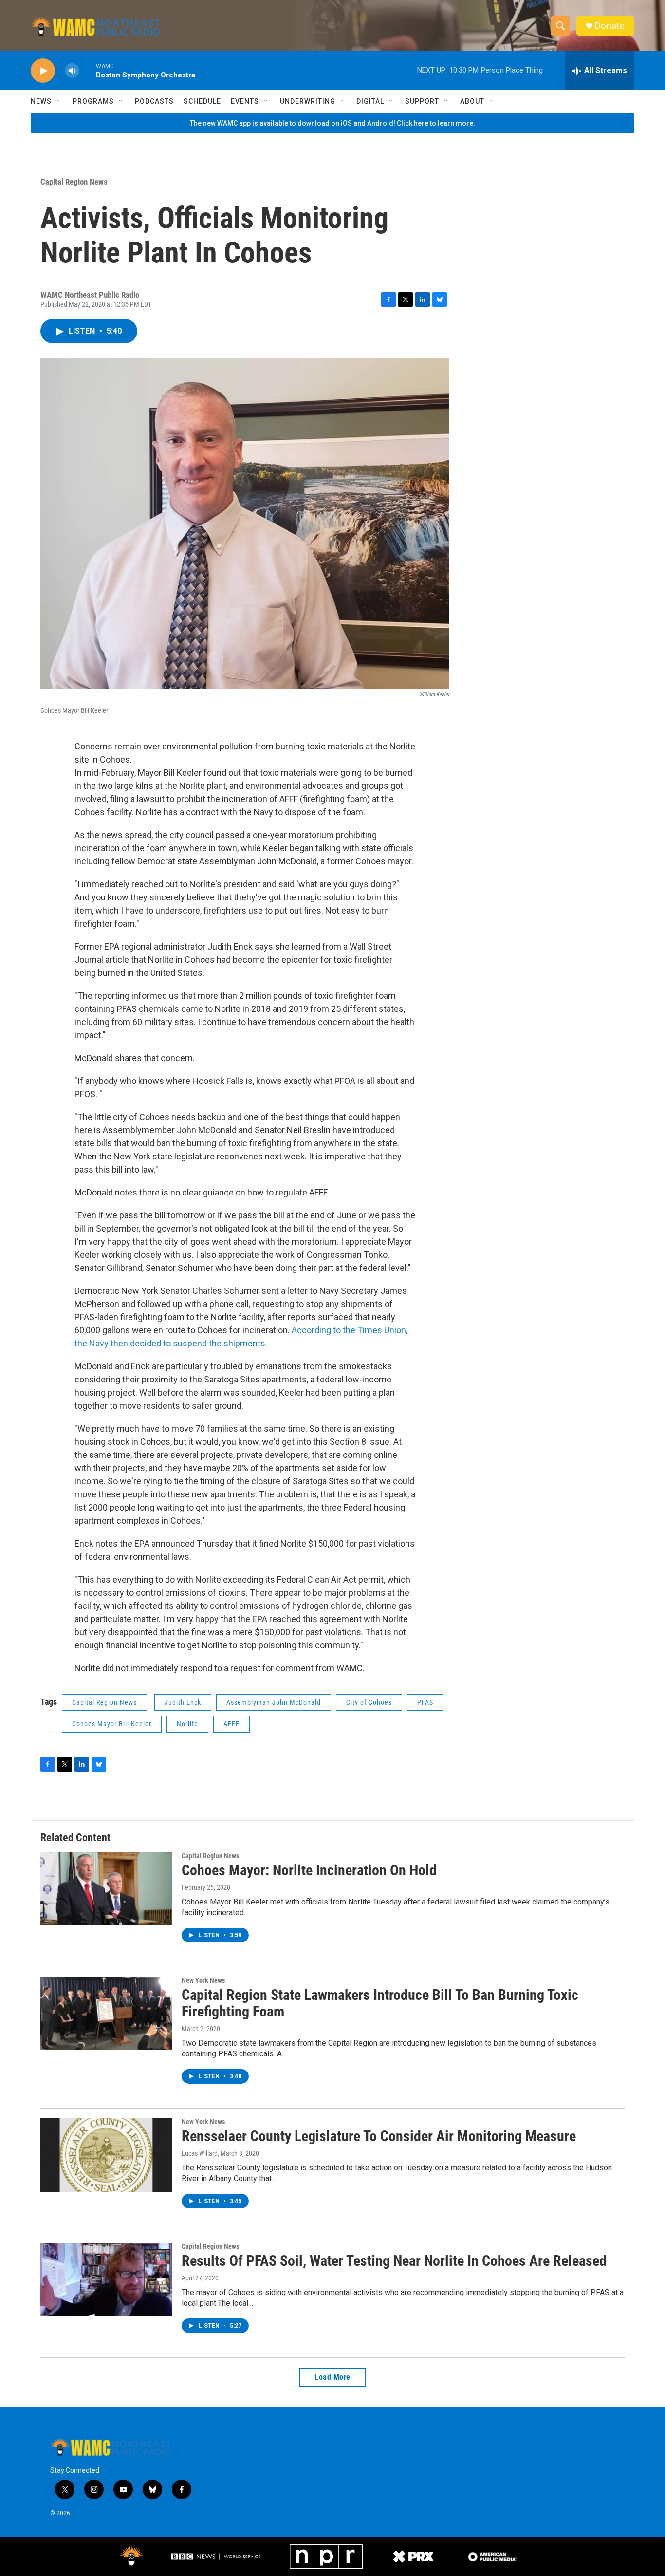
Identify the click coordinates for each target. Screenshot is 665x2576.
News (41, 101)
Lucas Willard (200, 2153)
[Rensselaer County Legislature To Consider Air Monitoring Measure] (106, 2155)
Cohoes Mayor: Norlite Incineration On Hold (309, 1870)
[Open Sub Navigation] (59, 101)
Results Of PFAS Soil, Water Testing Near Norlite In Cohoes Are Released (394, 2261)
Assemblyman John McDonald (274, 1702)
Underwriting (308, 101)
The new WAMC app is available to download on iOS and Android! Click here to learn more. (332, 123)
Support (422, 101)
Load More (332, 2377)
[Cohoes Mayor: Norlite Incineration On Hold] (106, 1889)
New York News (203, 1980)
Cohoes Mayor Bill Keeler (112, 1724)
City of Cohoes (369, 1702)
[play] (43, 71)
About (472, 101)
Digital (370, 101)
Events (245, 101)
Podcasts (154, 101)
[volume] (72, 71)
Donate (610, 26)
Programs (93, 101)
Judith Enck (183, 1702)
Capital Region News (74, 182)
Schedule (202, 101)
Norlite (187, 1724)
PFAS (425, 1702)
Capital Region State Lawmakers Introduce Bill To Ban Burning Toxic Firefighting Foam (380, 2003)
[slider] (88, 70)
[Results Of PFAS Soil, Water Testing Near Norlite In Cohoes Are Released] (106, 2279)
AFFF (231, 1724)
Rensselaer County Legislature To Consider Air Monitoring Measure (379, 2136)
